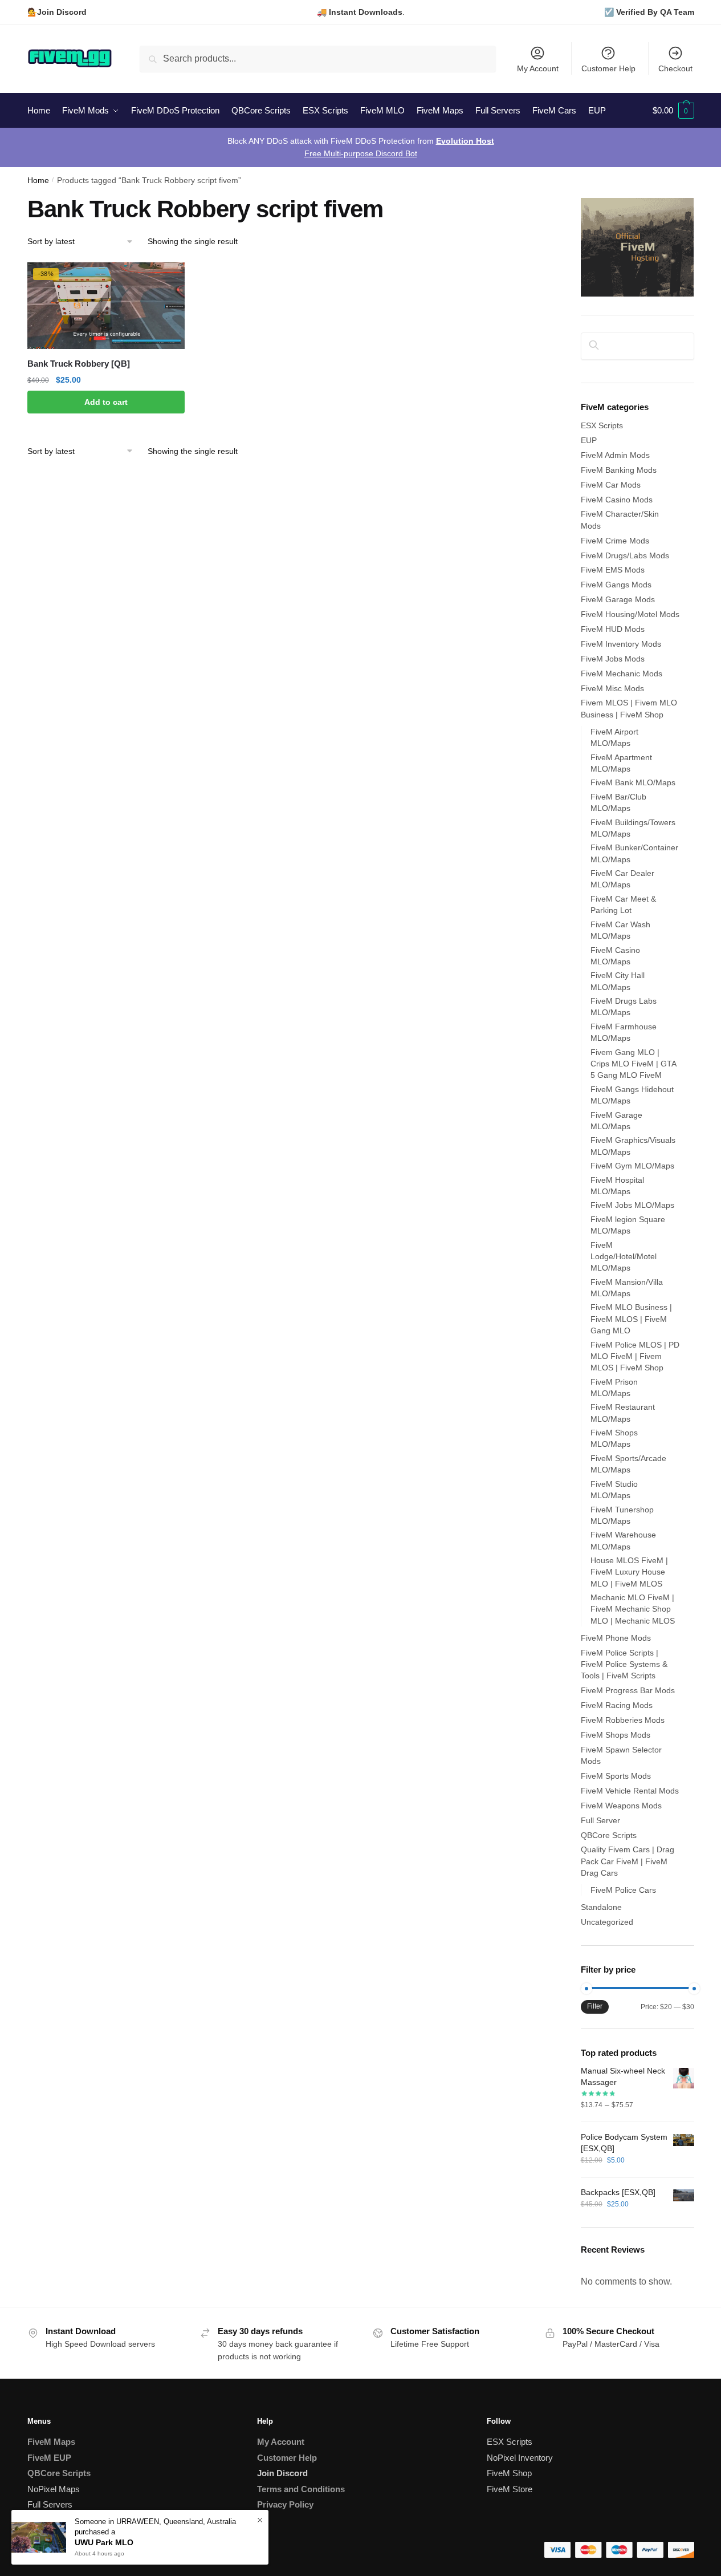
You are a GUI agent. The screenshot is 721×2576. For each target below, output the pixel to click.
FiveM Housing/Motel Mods (630, 614)
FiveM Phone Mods (616, 1638)
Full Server (600, 1820)
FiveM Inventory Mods (621, 644)
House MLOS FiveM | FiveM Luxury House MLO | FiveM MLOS (629, 1572)
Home (38, 180)
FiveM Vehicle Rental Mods (630, 1791)
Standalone (601, 1907)
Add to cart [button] (106, 402)
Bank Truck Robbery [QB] (79, 364)
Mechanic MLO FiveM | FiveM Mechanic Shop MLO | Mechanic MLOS (633, 1609)
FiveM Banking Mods (619, 470)
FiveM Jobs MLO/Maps (632, 1205)
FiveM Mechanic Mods (622, 674)
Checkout (675, 68)
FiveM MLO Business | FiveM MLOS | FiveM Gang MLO (631, 1319)
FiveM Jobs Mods (613, 659)
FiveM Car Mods (611, 485)
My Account (538, 68)
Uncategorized (607, 1922)
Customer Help (608, 68)
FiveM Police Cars (623, 1890)
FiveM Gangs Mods (616, 585)
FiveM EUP (49, 2458)
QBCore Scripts (609, 1835)
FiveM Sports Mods (616, 1776)
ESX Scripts (602, 425)
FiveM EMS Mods (613, 570)
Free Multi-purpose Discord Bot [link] (361, 153)
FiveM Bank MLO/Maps (633, 782)
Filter (595, 2006)
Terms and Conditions (301, 2489)
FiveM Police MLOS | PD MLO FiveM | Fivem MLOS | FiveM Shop (635, 1356)
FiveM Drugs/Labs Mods (625, 555)
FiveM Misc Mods (612, 688)
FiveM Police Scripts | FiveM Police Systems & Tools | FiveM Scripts (624, 1664)
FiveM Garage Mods (618, 599)
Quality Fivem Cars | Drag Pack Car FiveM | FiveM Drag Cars (628, 1861)
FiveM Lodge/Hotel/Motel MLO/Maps (624, 1257)
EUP (589, 440)
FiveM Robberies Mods (623, 1720)
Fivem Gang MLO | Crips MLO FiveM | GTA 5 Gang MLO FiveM (633, 1064)
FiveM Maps (51, 2442)
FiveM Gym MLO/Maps (632, 1166)
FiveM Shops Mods (616, 1735)
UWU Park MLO (104, 2542)
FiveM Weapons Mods (621, 1806)
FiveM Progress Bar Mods (628, 1690)
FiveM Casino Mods (617, 500)
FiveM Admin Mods (615, 455)
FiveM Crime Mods (615, 541)
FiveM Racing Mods (617, 1705)
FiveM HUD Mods (613, 629)
